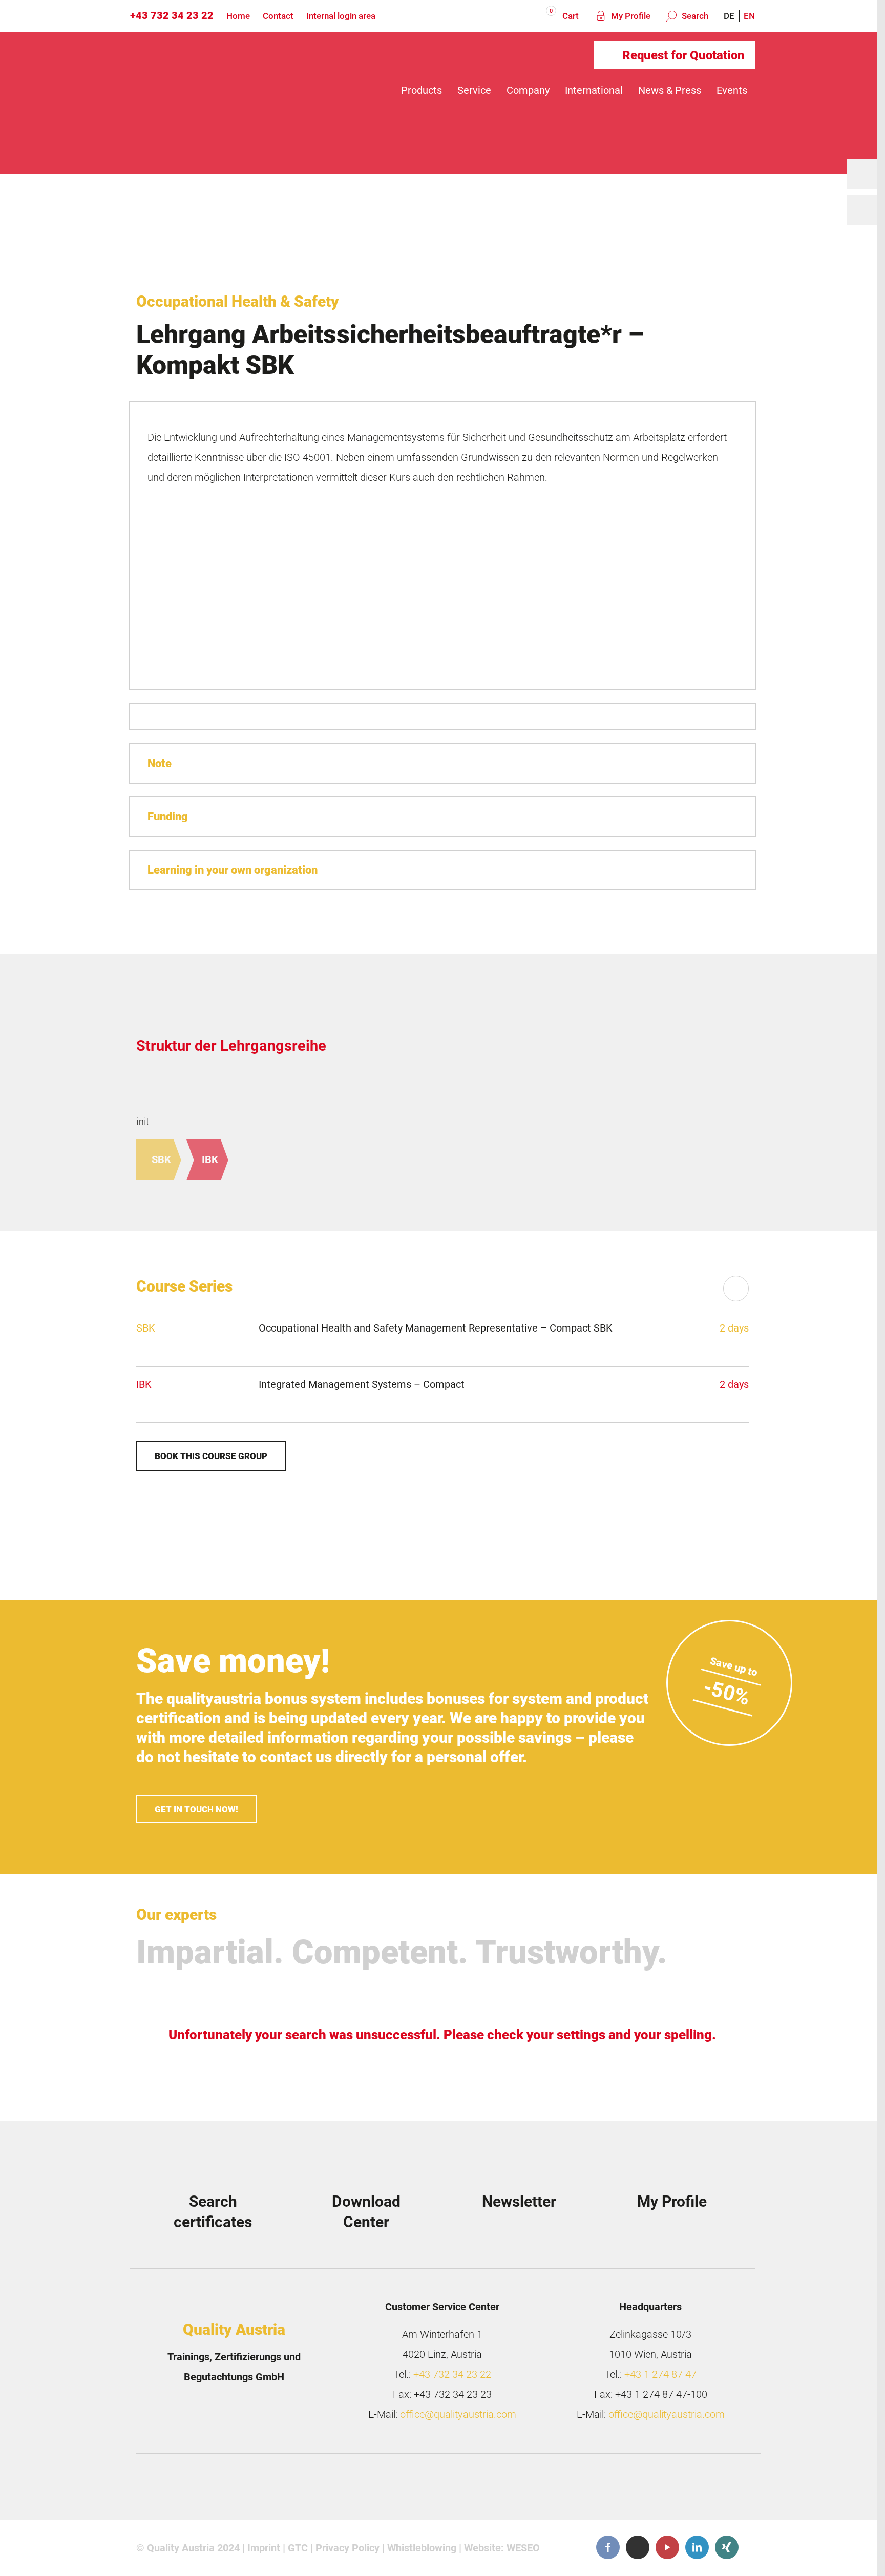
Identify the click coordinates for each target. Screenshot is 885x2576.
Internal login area (341, 16)
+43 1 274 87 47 (660, 2374)
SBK (161, 1159)
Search (694, 16)
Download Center (366, 2212)
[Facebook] (608, 2547)
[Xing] (727, 2547)
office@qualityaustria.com (458, 2414)
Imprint (264, 2548)
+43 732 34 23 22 (172, 15)
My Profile (630, 16)
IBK (210, 1159)
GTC (298, 2548)
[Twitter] (638, 2548)
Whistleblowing (422, 2548)
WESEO (523, 2548)
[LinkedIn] (697, 2547)
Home (238, 16)
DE (729, 16)
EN (749, 16)
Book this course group (211, 1456)
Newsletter (519, 2201)
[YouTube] (667, 2547)
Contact (278, 16)
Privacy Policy (347, 2548)
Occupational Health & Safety (238, 301)
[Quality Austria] (216, 90)
